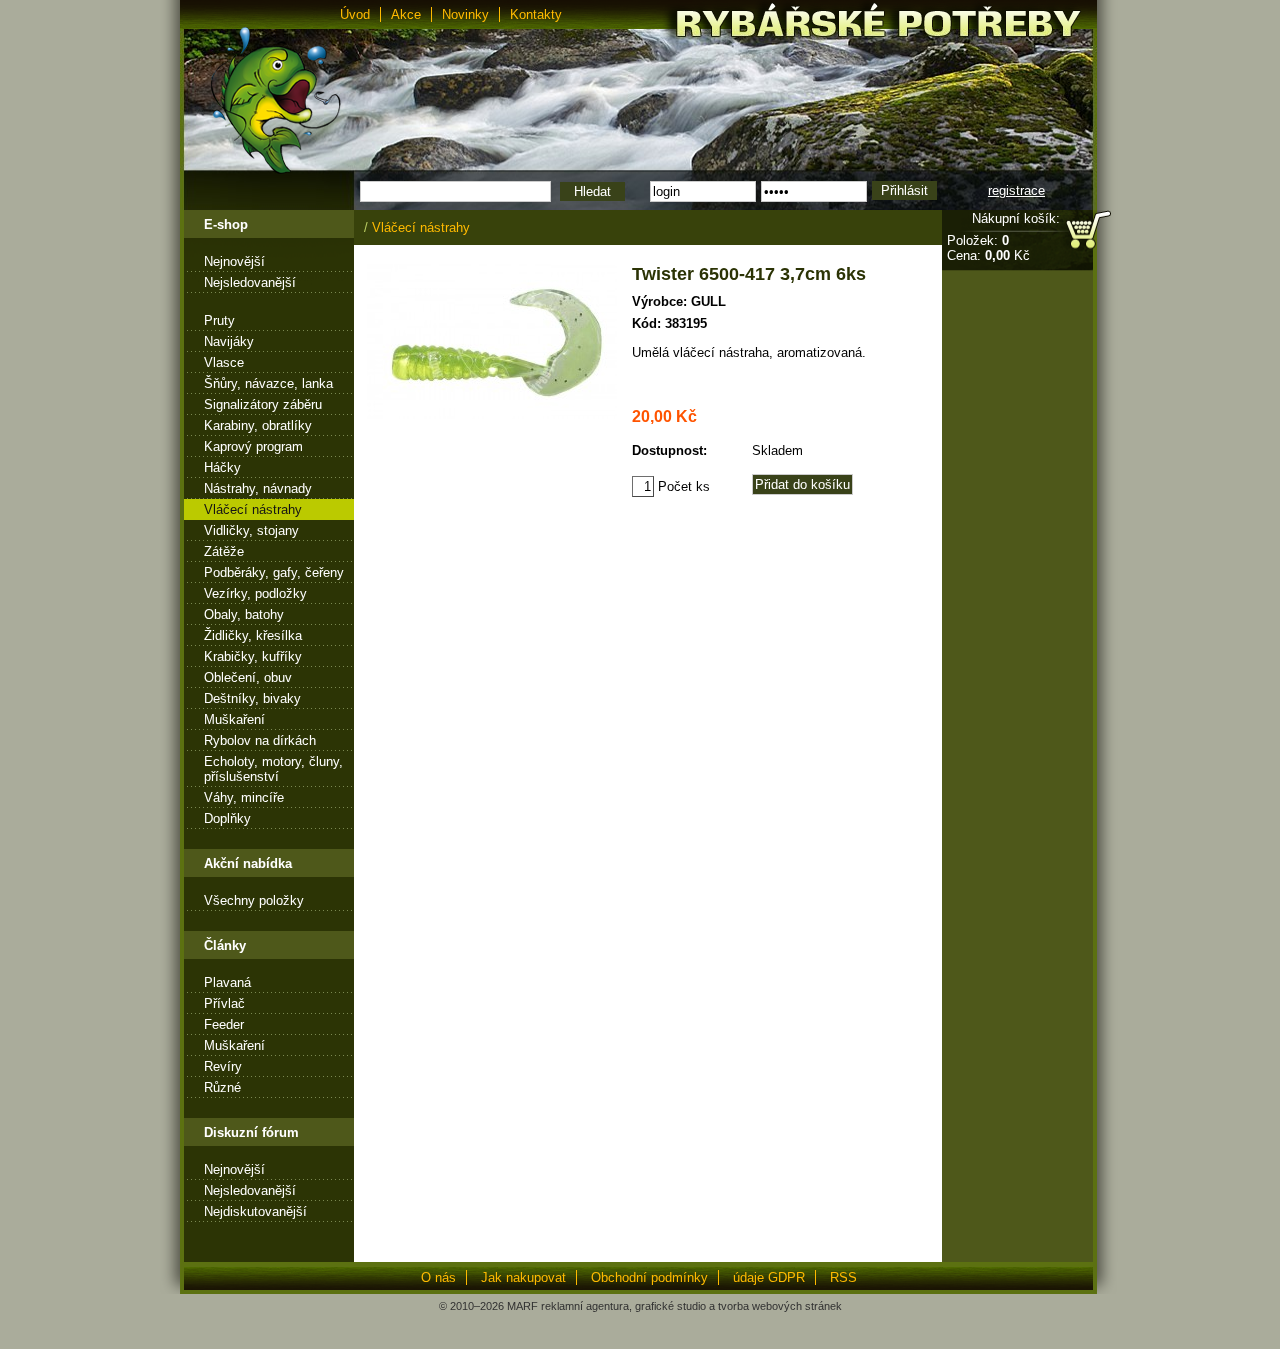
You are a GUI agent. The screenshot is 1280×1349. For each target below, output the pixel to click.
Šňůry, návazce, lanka (268, 383)
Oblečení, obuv (248, 677)
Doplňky (227, 818)
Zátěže (224, 551)
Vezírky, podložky (255, 593)
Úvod (355, 14)
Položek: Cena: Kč (988, 248)
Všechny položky (254, 900)
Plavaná (227, 982)
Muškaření (234, 719)
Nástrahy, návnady (258, 488)
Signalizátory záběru (263, 404)
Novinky (465, 14)
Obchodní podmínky (649, 1277)
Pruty (219, 320)
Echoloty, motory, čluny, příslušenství (273, 769)
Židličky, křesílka (253, 635)
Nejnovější (234, 261)
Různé (222, 1087)
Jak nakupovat (523, 1277)
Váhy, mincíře (244, 797)
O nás (438, 1277)
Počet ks (682, 486)
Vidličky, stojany (251, 530)
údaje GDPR (769, 1277)
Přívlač (224, 1003)
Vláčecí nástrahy (253, 509)
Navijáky (229, 341)
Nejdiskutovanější (255, 1211)
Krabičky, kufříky (253, 656)
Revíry (223, 1066)
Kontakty (536, 14)
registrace (1016, 190)
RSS (843, 1277)
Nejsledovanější (250, 282)
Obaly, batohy (244, 614)
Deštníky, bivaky (252, 698)
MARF (522, 1306)
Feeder (224, 1024)
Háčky (222, 467)
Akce (406, 14)
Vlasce (224, 362)
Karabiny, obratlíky (258, 425)
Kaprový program (253, 446)
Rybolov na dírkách (260, 740)
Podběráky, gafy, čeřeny (274, 572)
